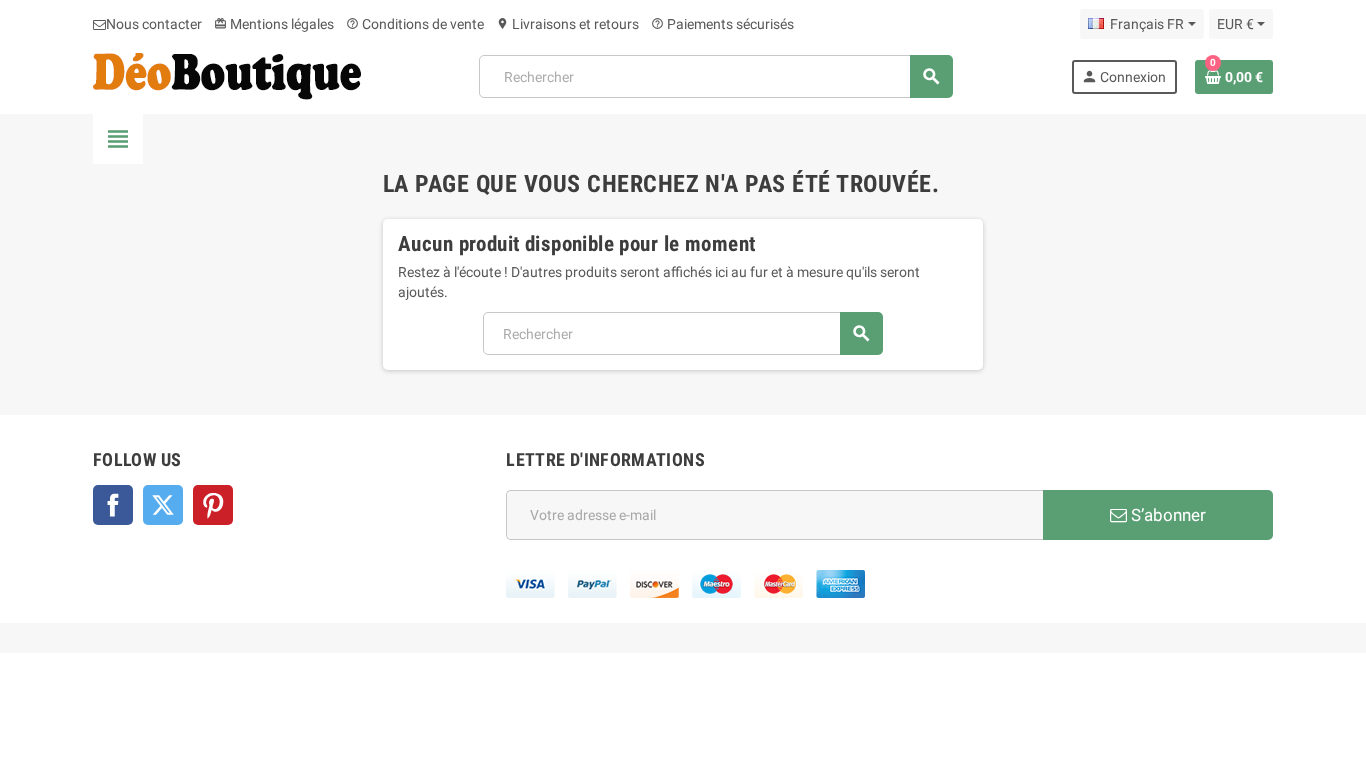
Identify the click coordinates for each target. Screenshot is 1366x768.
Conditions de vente (415, 24)
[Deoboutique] (227, 75)
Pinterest (213, 505)
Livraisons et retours (567, 24)
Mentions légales (274, 24)
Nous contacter (154, 24)
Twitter (163, 505)
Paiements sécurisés (722, 24)
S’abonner (1166, 515)
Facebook (113, 505)
